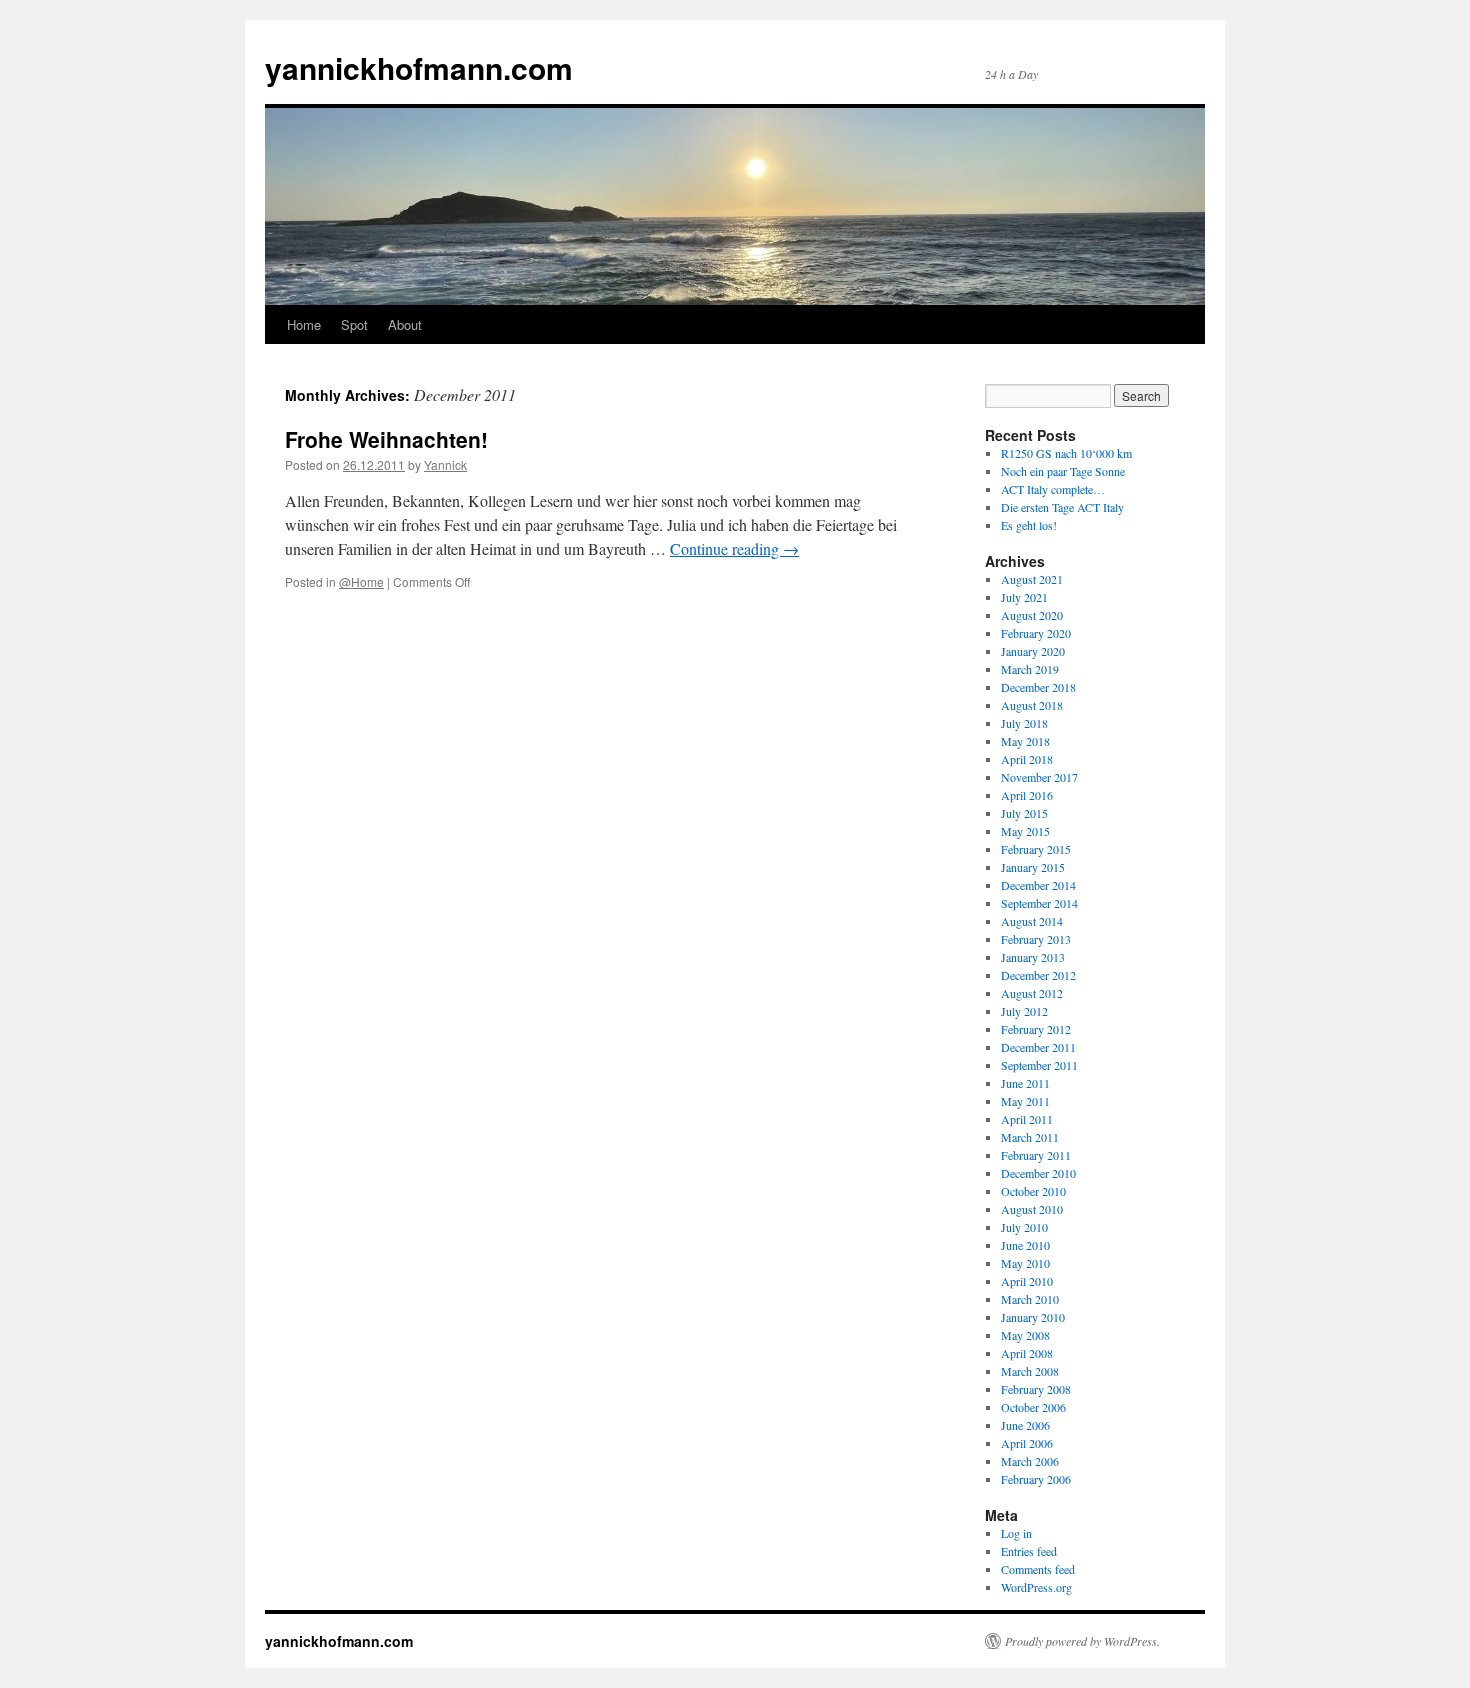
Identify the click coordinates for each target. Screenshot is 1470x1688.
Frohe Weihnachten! (386, 439)
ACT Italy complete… (1053, 489)
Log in (1016, 1533)
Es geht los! (1029, 525)
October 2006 (1033, 1407)
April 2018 (1027, 759)
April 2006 (1027, 1443)
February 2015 (1036, 849)
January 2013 (1033, 957)
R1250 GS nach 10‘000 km (1066, 453)
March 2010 (1030, 1299)
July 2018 (1024, 723)
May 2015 (1025, 831)
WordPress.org (1036, 1587)
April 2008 (1027, 1353)
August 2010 (1032, 1209)
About (405, 324)
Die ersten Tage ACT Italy (1062, 507)
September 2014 (1039, 903)
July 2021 (1024, 597)
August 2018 (1032, 705)
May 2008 (1025, 1335)
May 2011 (1025, 1101)
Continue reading (734, 548)
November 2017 (1039, 777)
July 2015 (1024, 813)
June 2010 (1025, 1245)
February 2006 (1036, 1479)
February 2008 (1036, 1389)
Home (304, 324)
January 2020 (1033, 651)
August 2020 (1032, 615)
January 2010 (1033, 1317)
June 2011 (1025, 1083)
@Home (361, 581)
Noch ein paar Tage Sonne (1063, 471)
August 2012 (1032, 993)
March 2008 (1030, 1371)
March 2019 (1030, 669)
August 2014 (1032, 921)
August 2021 (1032, 579)
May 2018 (1025, 741)
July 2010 (1024, 1227)
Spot (354, 324)
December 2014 (1038, 885)
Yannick (445, 464)
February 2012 (1036, 1029)
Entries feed (1029, 1551)
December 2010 (1038, 1173)
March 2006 (1030, 1461)
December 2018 (1038, 687)
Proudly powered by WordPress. (1082, 1641)
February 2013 (1036, 939)
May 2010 (1025, 1263)
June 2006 (1025, 1425)
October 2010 (1033, 1191)
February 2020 (1036, 633)
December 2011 (1038, 1047)
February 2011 (1036, 1155)
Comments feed (1038, 1569)
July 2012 (1024, 1011)
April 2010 (1027, 1281)
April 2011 (1027, 1119)
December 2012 (1038, 975)
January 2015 (1033, 867)
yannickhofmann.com (419, 67)
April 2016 (1027, 795)
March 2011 (1030, 1137)
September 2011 (1039, 1065)
